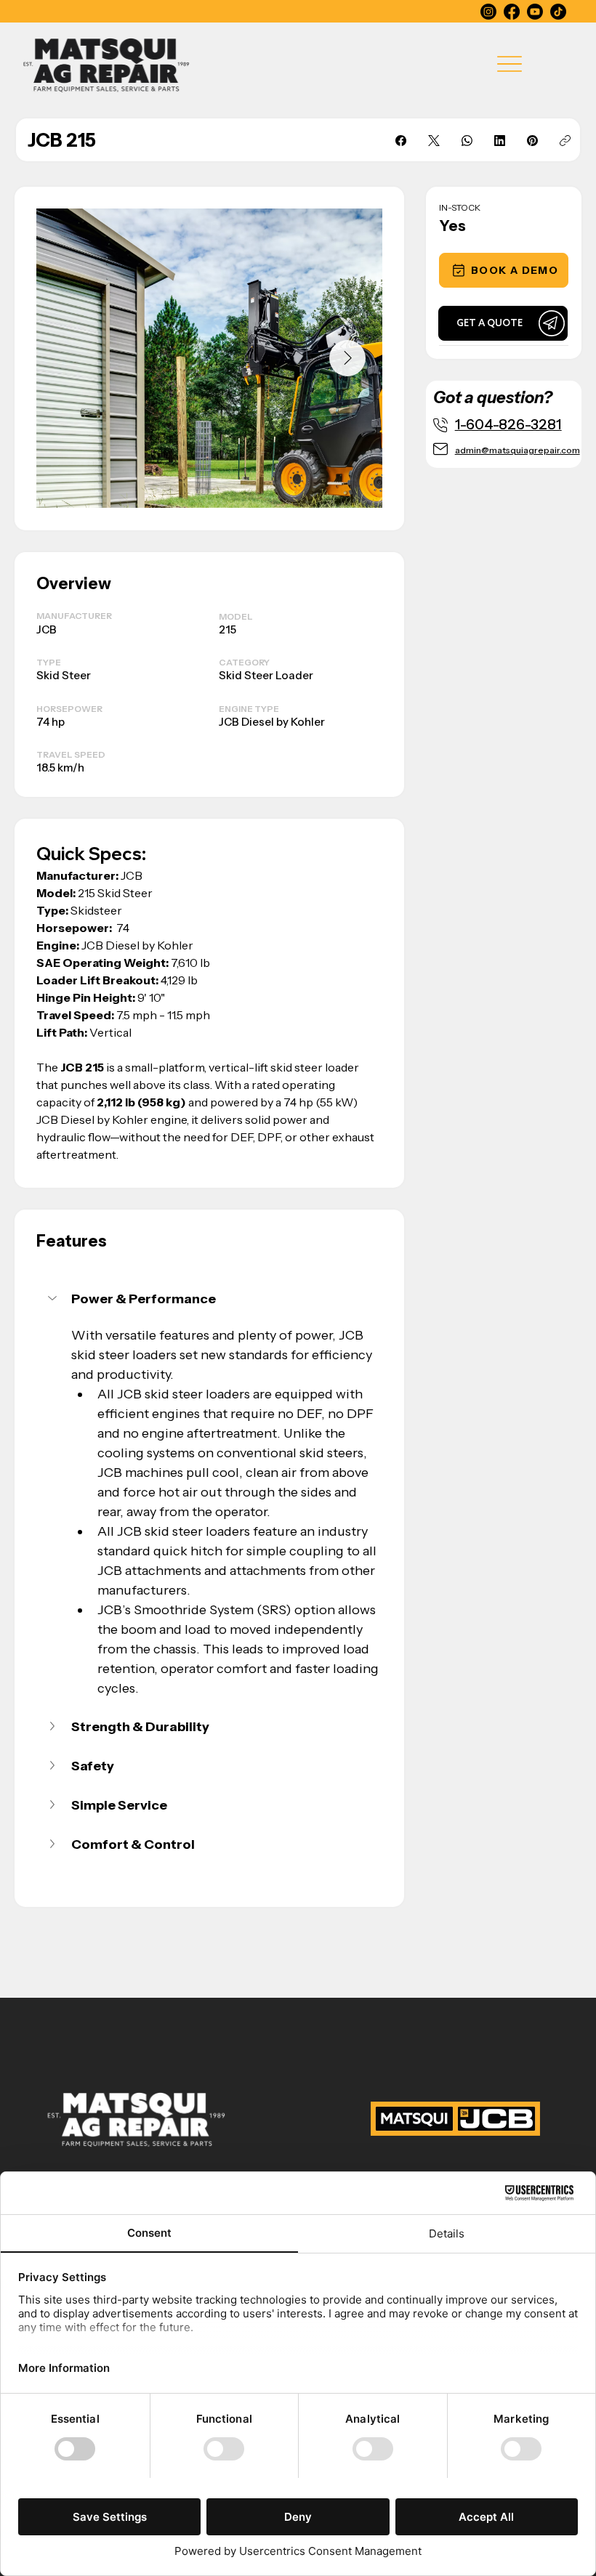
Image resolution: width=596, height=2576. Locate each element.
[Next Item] (347, 358)
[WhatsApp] (467, 141)
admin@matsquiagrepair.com (518, 450)
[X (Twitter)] (434, 141)
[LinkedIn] (500, 141)
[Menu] (510, 64)
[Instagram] (488, 12)
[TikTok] (558, 12)
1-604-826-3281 (508, 424)
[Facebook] (512, 12)
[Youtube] (535, 12)
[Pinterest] (532, 141)
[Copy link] (565, 141)
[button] (504, 270)
